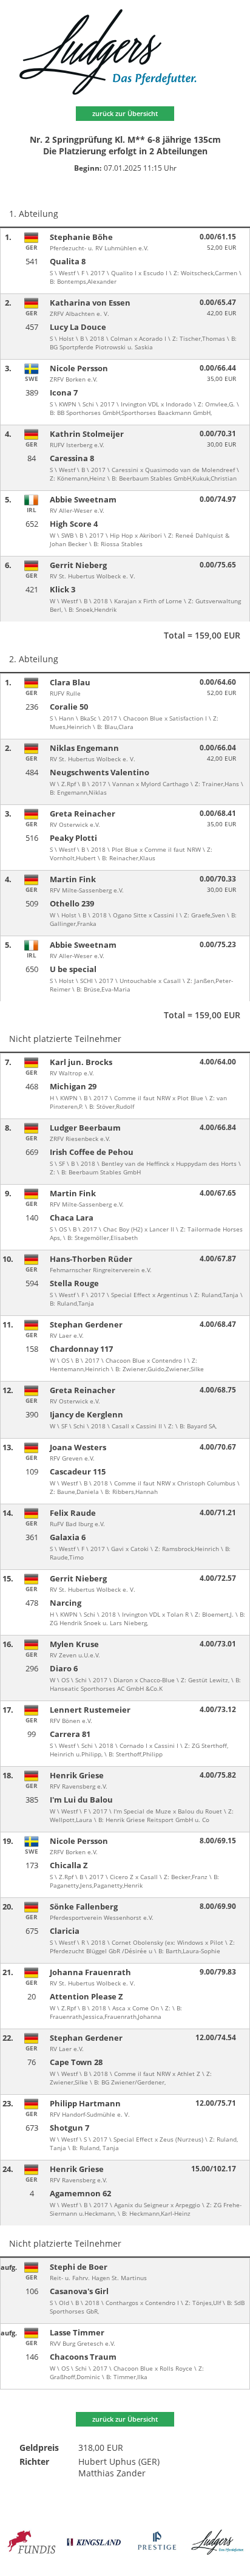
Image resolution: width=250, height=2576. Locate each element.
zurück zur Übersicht (125, 113)
